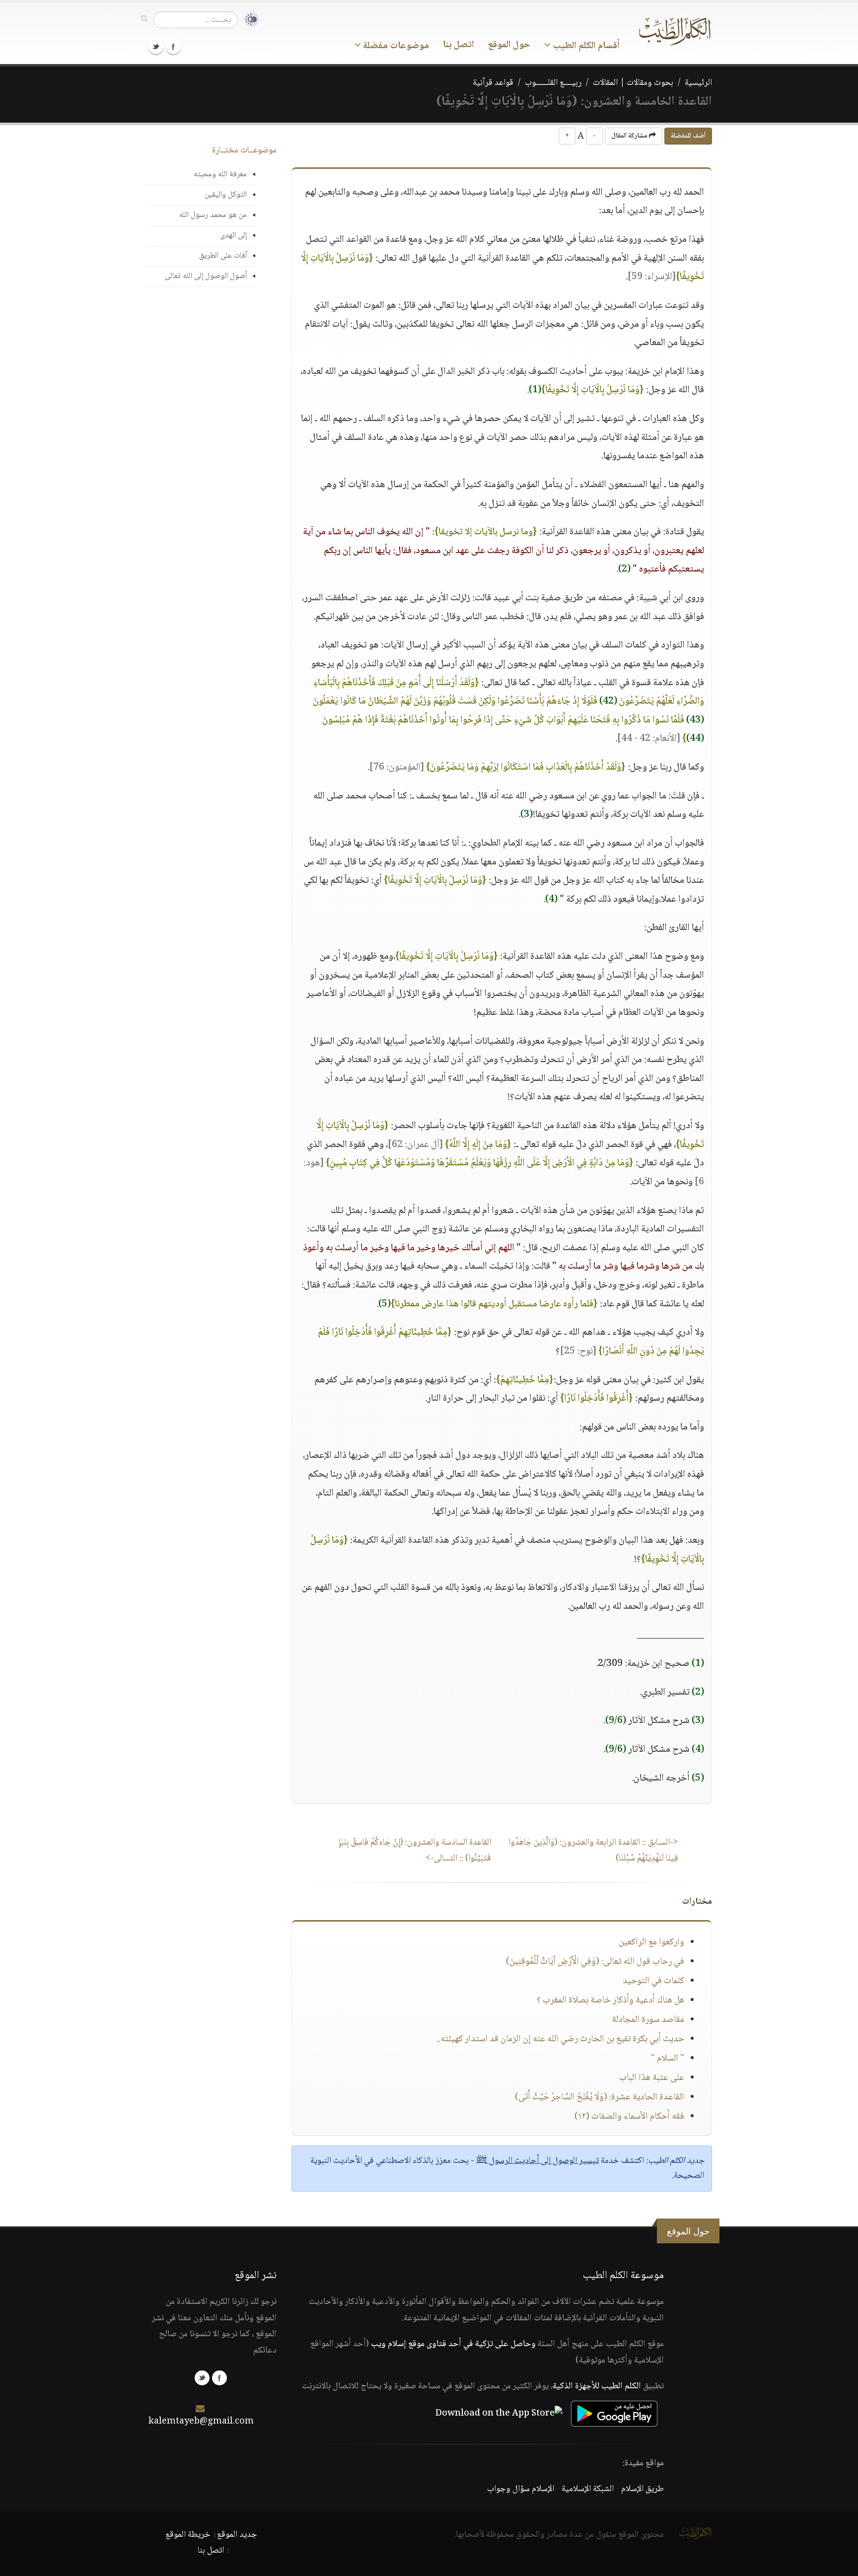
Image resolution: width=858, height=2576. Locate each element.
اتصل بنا (459, 45)
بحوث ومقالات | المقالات (633, 83)
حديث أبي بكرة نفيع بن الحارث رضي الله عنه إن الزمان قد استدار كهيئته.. (560, 2039)
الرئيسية (698, 83)
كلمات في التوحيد (653, 1981)
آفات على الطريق (223, 256)
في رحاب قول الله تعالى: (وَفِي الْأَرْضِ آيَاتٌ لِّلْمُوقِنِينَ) (595, 1962)
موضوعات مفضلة (395, 46)
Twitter (156, 47)
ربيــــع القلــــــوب (553, 83)
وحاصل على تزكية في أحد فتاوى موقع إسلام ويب (453, 2344)
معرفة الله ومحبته (220, 175)
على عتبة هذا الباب (652, 2078)
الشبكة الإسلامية (588, 2489)
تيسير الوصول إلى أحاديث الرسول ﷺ (537, 2161)
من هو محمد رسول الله (213, 215)
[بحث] (144, 19)
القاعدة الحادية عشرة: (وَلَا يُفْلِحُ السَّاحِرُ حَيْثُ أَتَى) (600, 2097)
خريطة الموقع (188, 2535)
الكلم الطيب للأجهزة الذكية (597, 2386)
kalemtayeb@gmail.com (201, 2422)
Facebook (173, 47)
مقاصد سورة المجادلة (648, 2020)
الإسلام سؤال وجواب (521, 2489)
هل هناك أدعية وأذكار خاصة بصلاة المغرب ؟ (610, 2001)
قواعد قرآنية (493, 83)
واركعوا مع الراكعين (651, 1942)
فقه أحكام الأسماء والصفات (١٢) (629, 2117)
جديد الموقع (237, 2535)
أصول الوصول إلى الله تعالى (206, 276)
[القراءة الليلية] (248, 20)
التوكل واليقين (226, 195)
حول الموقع (509, 45)
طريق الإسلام (643, 2489)
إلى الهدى (233, 236)
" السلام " (668, 2059)
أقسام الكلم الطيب (585, 46)
